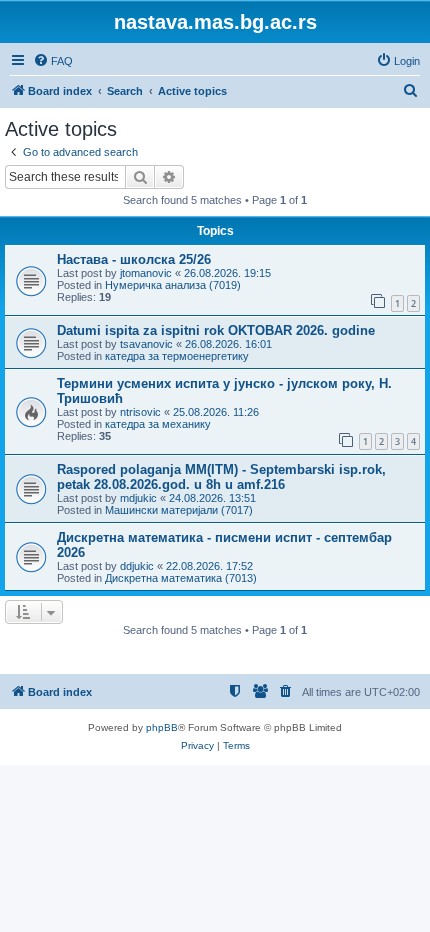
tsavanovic (146, 344)
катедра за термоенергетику (177, 356)
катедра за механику (158, 424)
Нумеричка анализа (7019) (173, 285)
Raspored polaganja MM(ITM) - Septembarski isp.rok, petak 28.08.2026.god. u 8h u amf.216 (221, 477)
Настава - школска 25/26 (134, 259)
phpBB (162, 727)
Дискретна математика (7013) (181, 578)
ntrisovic (140, 412)
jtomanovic (146, 273)
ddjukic (137, 566)
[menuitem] (53, 61)
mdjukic (138, 498)
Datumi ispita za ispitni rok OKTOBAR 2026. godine (216, 330)
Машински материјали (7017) (179, 510)
